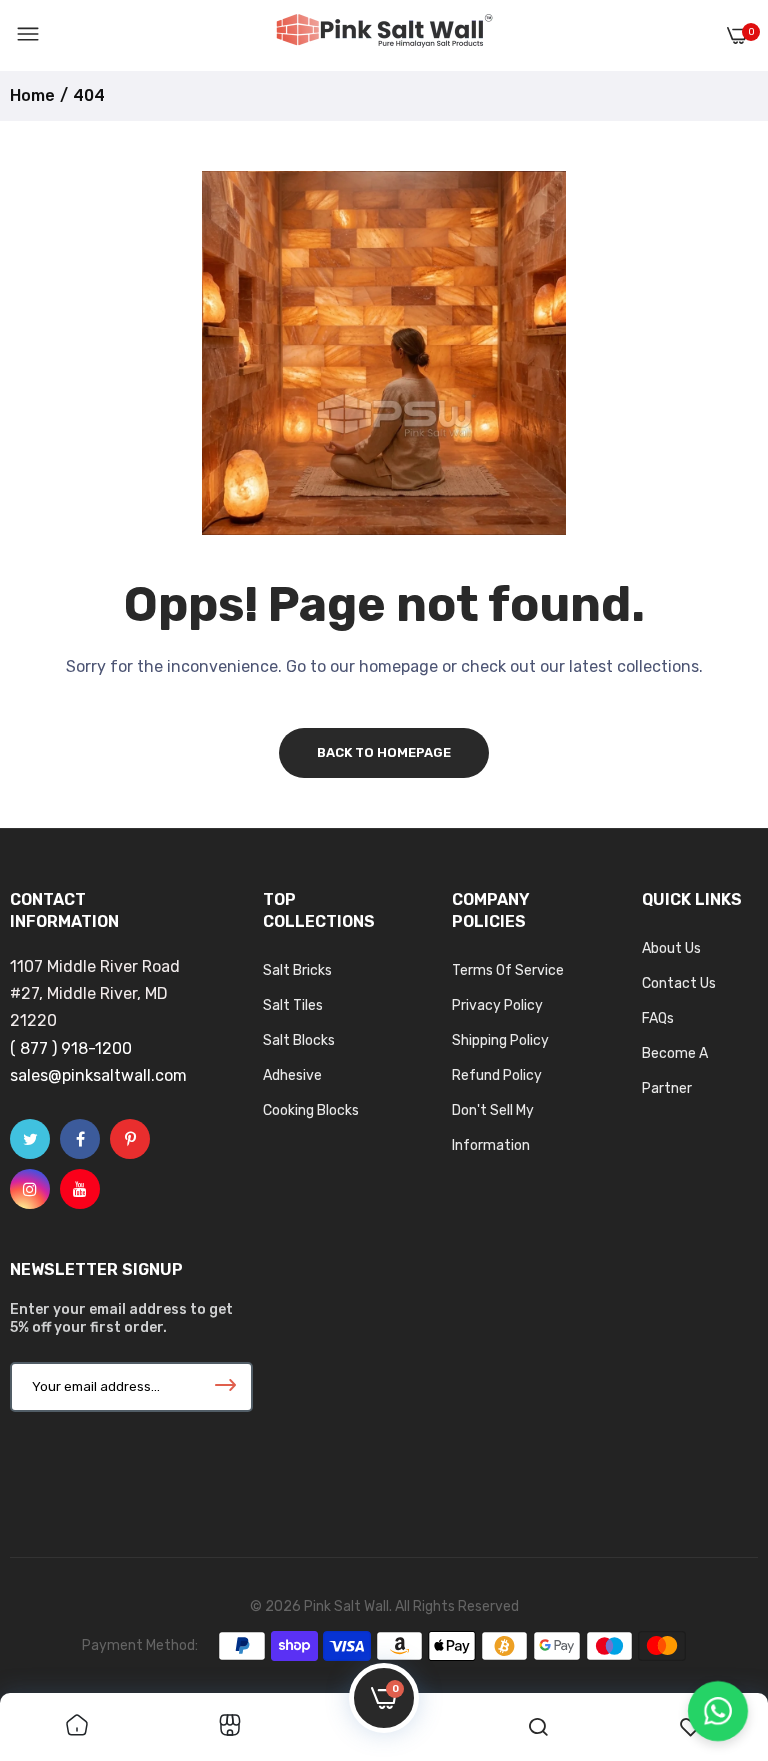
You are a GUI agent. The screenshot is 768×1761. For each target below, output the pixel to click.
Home (32, 95)
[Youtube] (80, 1189)
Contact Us (679, 983)
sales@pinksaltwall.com (98, 1075)
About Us (671, 948)
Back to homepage (384, 752)
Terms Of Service (508, 970)
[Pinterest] (130, 1139)
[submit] (226, 1387)
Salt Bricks (297, 970)
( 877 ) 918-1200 (71, 1048)
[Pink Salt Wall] (384, 35)
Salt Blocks (299, 1040)
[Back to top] (713, 1636)
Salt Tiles (293, 1005)
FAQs (658, 1018)
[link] (77, 1727)
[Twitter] (30, 1139)
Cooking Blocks (311, 1110)
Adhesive (292, 1075)
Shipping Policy (500, 1040)
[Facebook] (80, 1139)
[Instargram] (30, 1189)
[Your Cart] (737, 35)
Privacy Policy (497, 1005)
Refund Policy (497, 1075)
